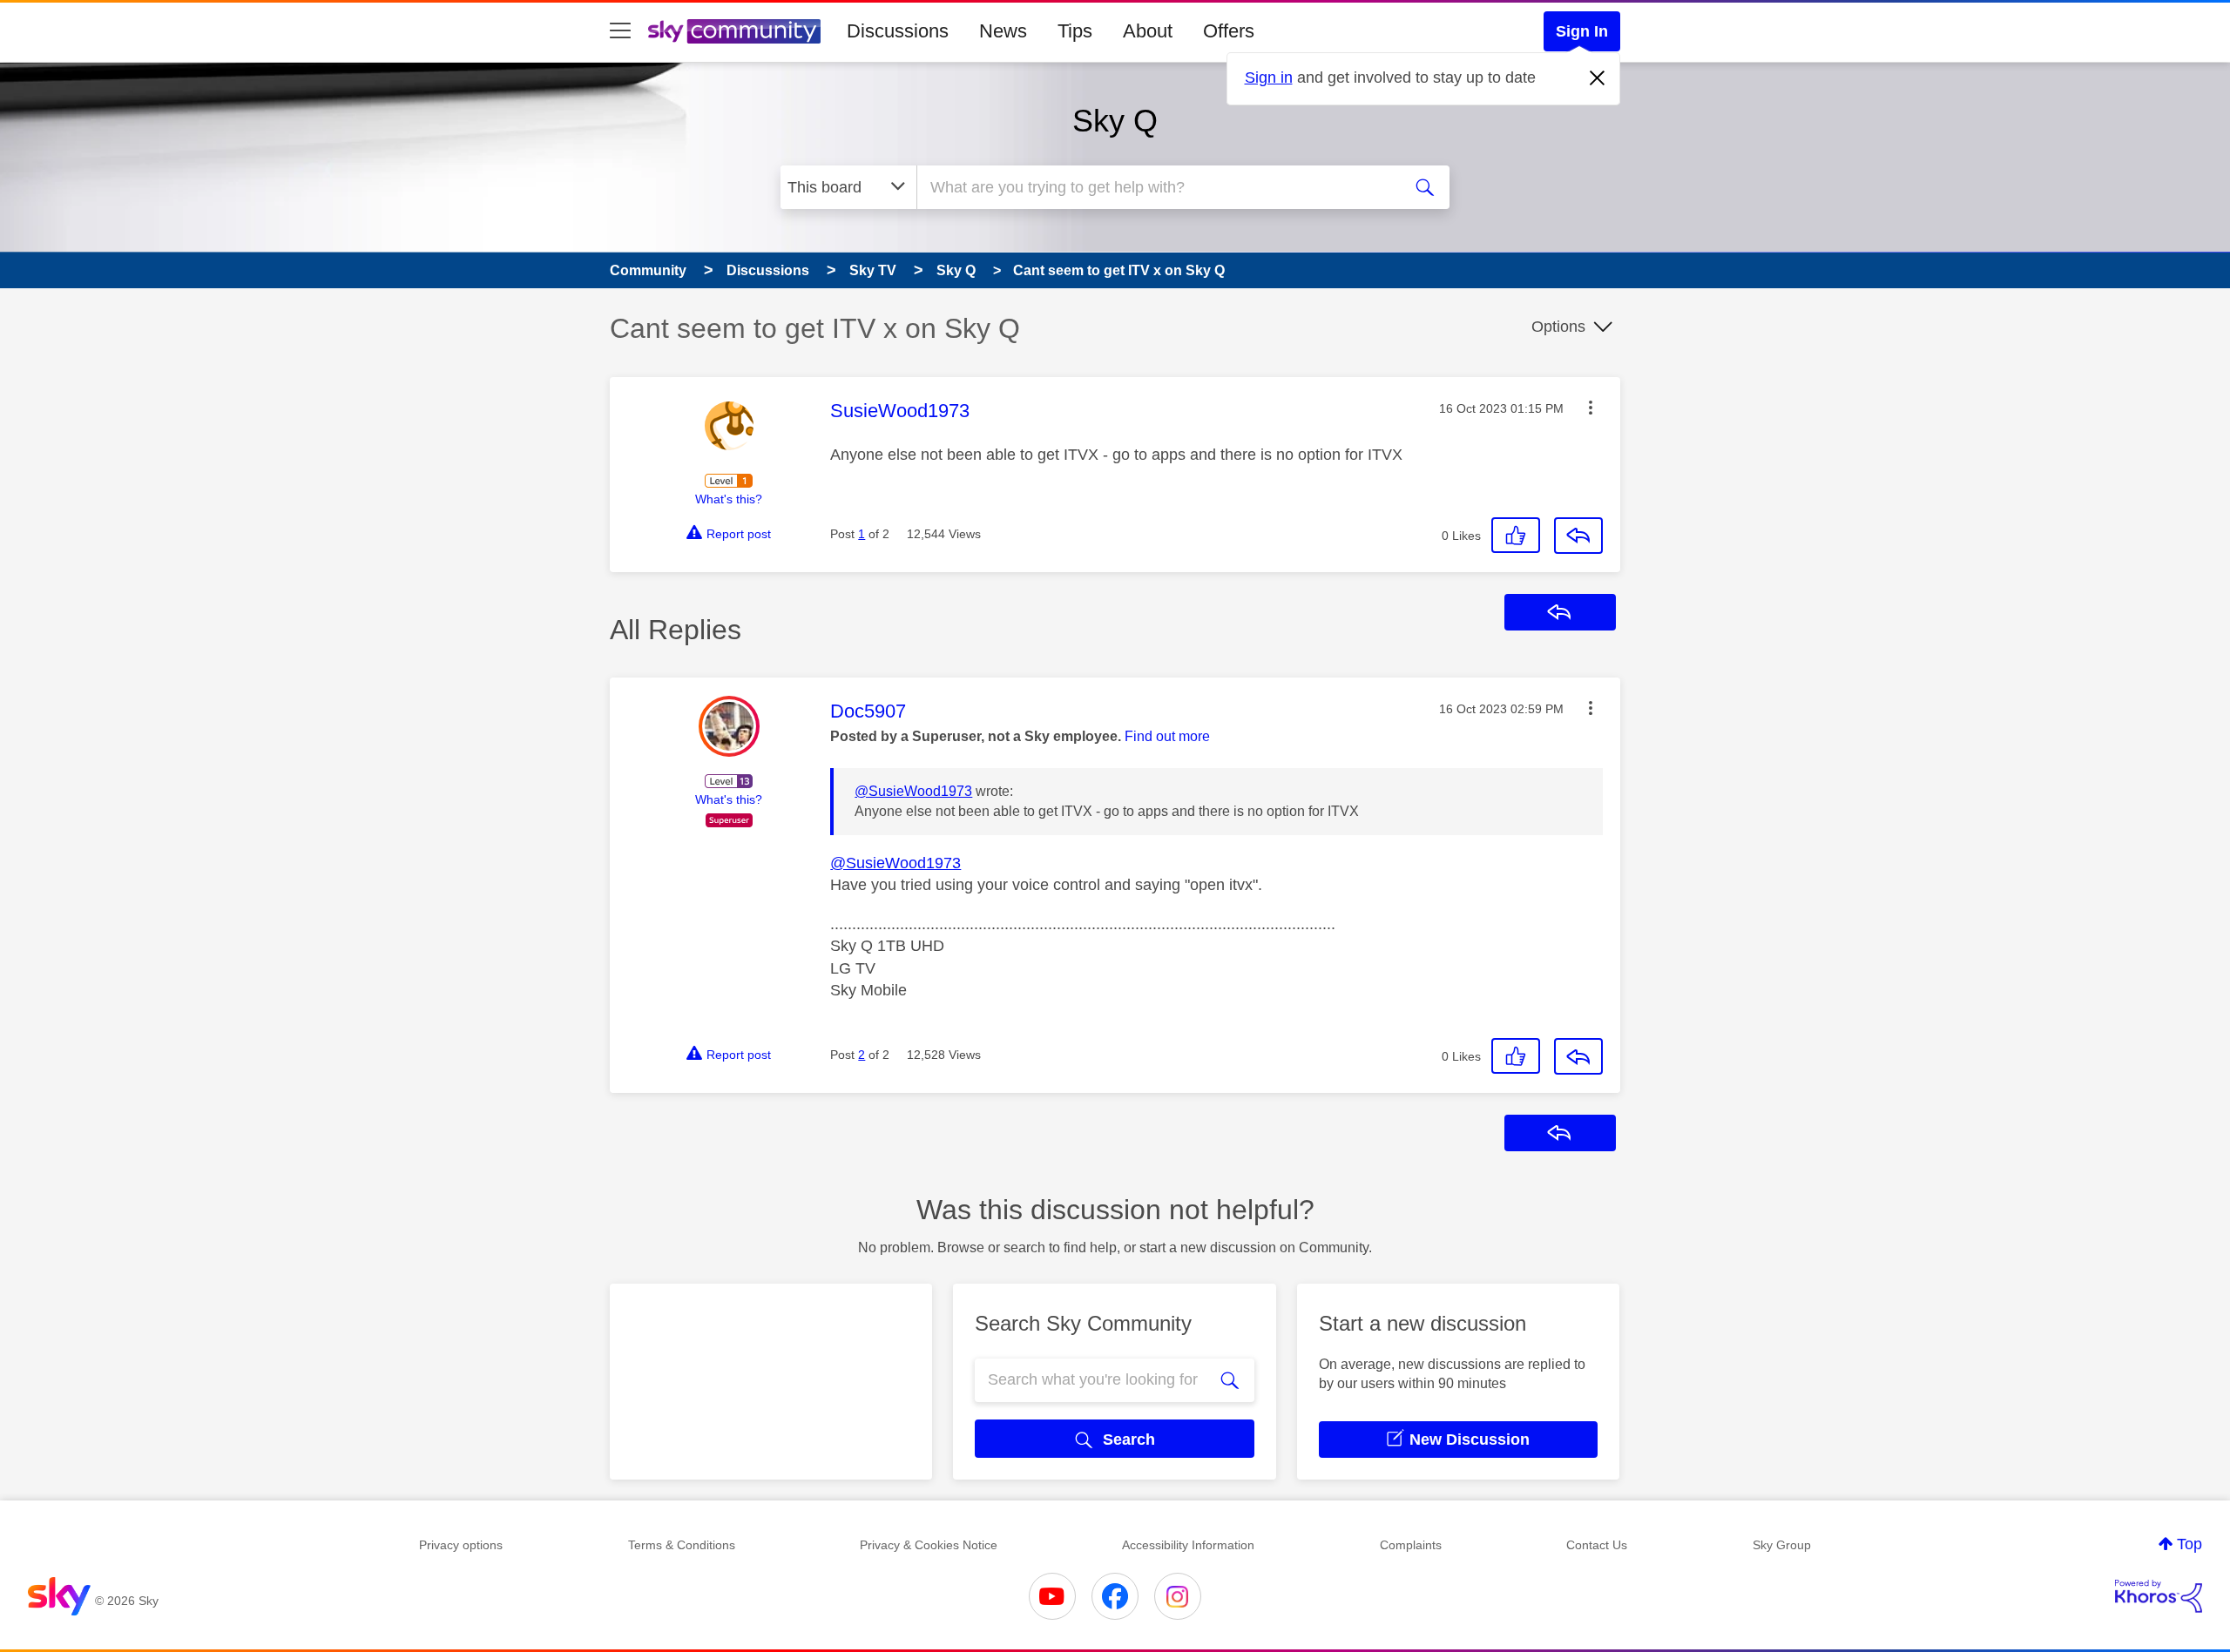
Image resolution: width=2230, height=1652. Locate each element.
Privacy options (461, 1545)
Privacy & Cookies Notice (929, 1545)
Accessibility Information (1188, 1545)
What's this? (729, 499)
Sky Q (1115, 121)
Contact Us (1597, 1545)
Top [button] (2189, 1544)
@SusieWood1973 (913, 791)
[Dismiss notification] (1598, 78)
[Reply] (1578, 536)
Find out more (1167, 736)
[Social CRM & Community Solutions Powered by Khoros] (2159, 1596)
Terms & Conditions (682, 1545)
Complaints (1411, 1545)
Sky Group (1782, 1545)
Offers (1229, 31)
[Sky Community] (734, 31)
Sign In (1582, 31)
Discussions (898, 31)
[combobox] (1157, 187)
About (1148, 31)
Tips (1075, 31)
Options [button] (1558, 327)
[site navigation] (620, 31)
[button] (1591, 408)
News (1003, 31)
